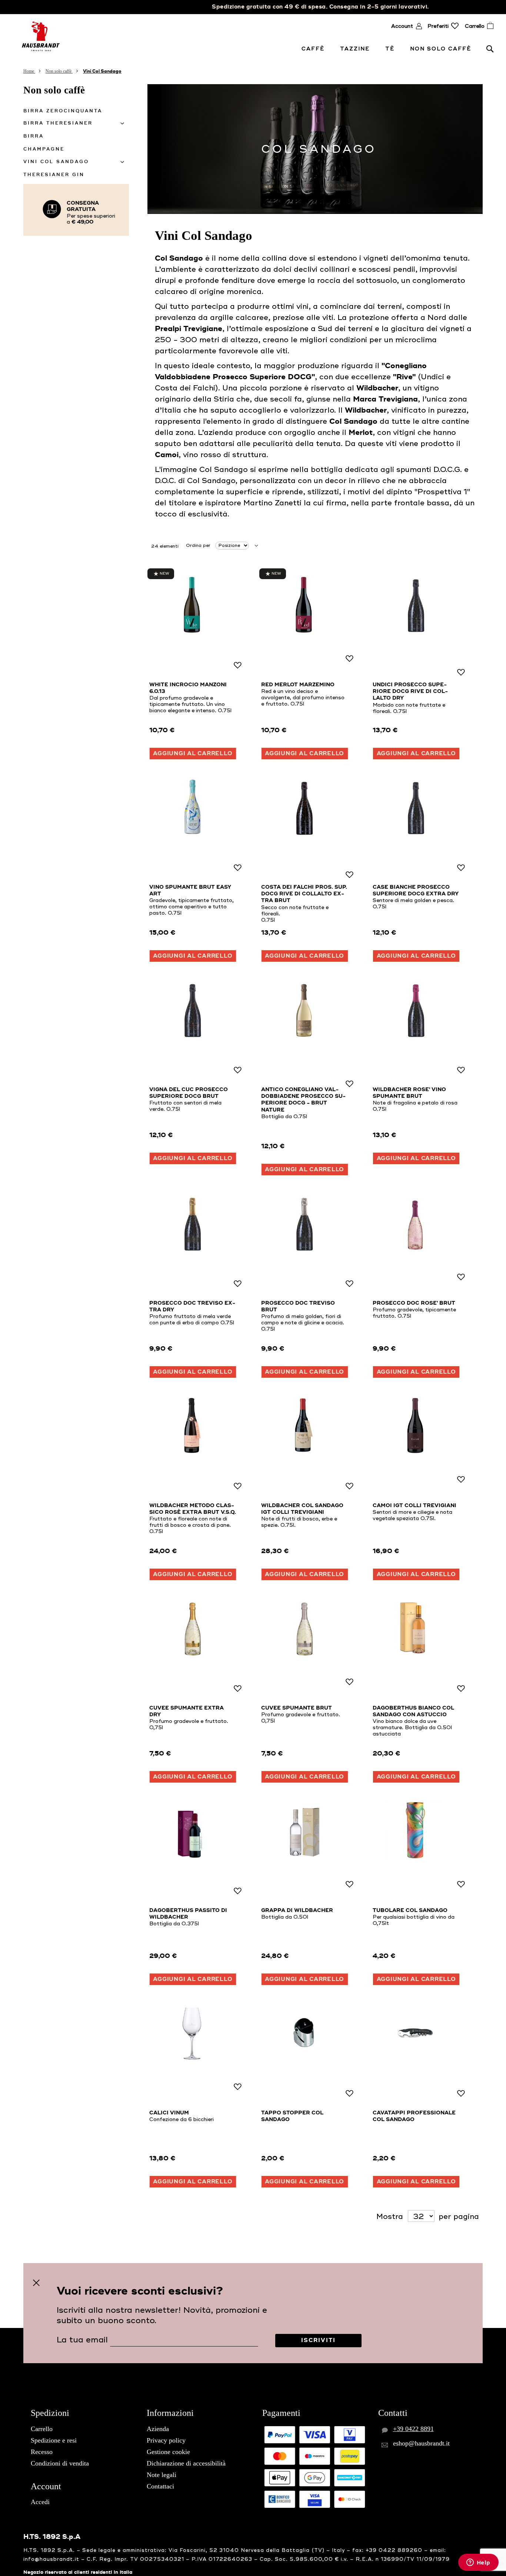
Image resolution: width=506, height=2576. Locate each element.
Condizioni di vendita (60, 2463)
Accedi (40, 2502)
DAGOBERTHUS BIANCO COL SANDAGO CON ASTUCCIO (413, 1711)
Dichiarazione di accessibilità (186, 2463)
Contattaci (160, 2486)
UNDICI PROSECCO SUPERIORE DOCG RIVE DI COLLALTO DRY (410, 691)
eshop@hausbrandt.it (421, 2443)
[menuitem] (314, 49)
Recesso (42, 2452)
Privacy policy (166, 2440)
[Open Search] (490, 49)
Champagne (44, 149)
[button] (237, 666)
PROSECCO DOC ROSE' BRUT (414, 1303)
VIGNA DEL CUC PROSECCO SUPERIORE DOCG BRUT (189, 1093)
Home (29, 71)
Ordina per (198, 546)
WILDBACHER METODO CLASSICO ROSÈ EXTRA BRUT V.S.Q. (193, 1509)
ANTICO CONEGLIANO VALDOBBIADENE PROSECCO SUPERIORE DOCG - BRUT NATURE (303, 1100)
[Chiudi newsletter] (36, 2283)
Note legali (162, 2475)
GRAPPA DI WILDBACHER (297, 1910)
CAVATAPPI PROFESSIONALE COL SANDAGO (414, 2116)
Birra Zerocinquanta (63, 111)
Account (402, 26)
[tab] (76, 123)
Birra (34, 136)
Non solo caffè (59, 71)
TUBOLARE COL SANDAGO (410, 1910)
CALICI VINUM (169, 2113)
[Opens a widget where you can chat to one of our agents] (478, 2563)
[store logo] (41, 36)
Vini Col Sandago (56, 162)
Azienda (158, 2429)
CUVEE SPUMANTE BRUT (297, 1708)
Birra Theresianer (58, 123)
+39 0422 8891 (413, 2429)
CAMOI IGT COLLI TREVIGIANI (415, 1506)
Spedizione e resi (54, 2440)
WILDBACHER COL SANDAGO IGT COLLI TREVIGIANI (302, 1509)
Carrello (42, 2429)
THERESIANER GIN (54, 175)
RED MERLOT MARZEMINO (298, 685)
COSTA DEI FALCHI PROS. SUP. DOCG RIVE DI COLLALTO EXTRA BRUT (304, 894)
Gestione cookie (168, 2452)
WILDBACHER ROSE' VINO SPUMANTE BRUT (409, 1093)
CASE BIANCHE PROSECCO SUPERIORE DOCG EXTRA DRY (416, 891)
